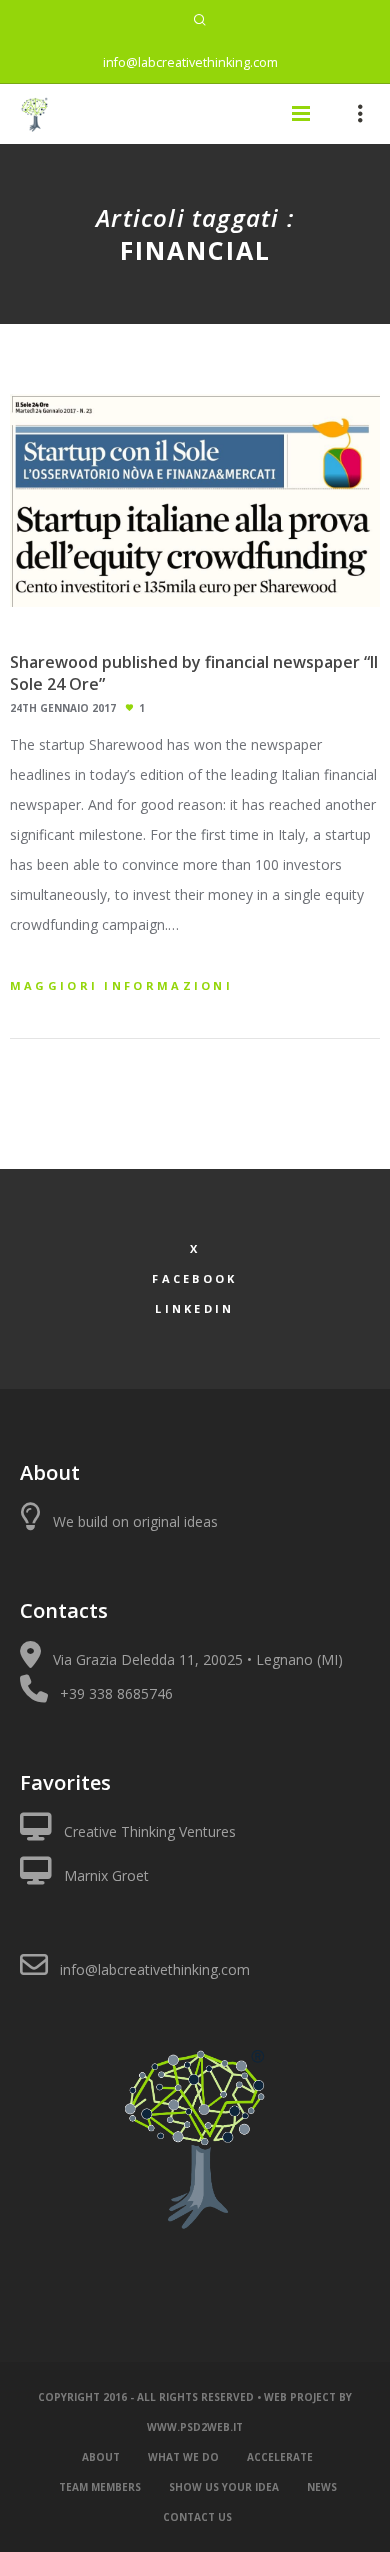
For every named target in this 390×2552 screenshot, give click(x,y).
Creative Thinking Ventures (150, 1831)
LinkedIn (194, 1308)
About (101, 2457)
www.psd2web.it (195, 2427)
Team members (100, 2487)
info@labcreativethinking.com (190, 62)
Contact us (197, 2517)
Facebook (194, 1278)
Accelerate (280, 2457)
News (322, 2487)
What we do (183, 2457)
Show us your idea (224, 2487)
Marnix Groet (106, 1875)
